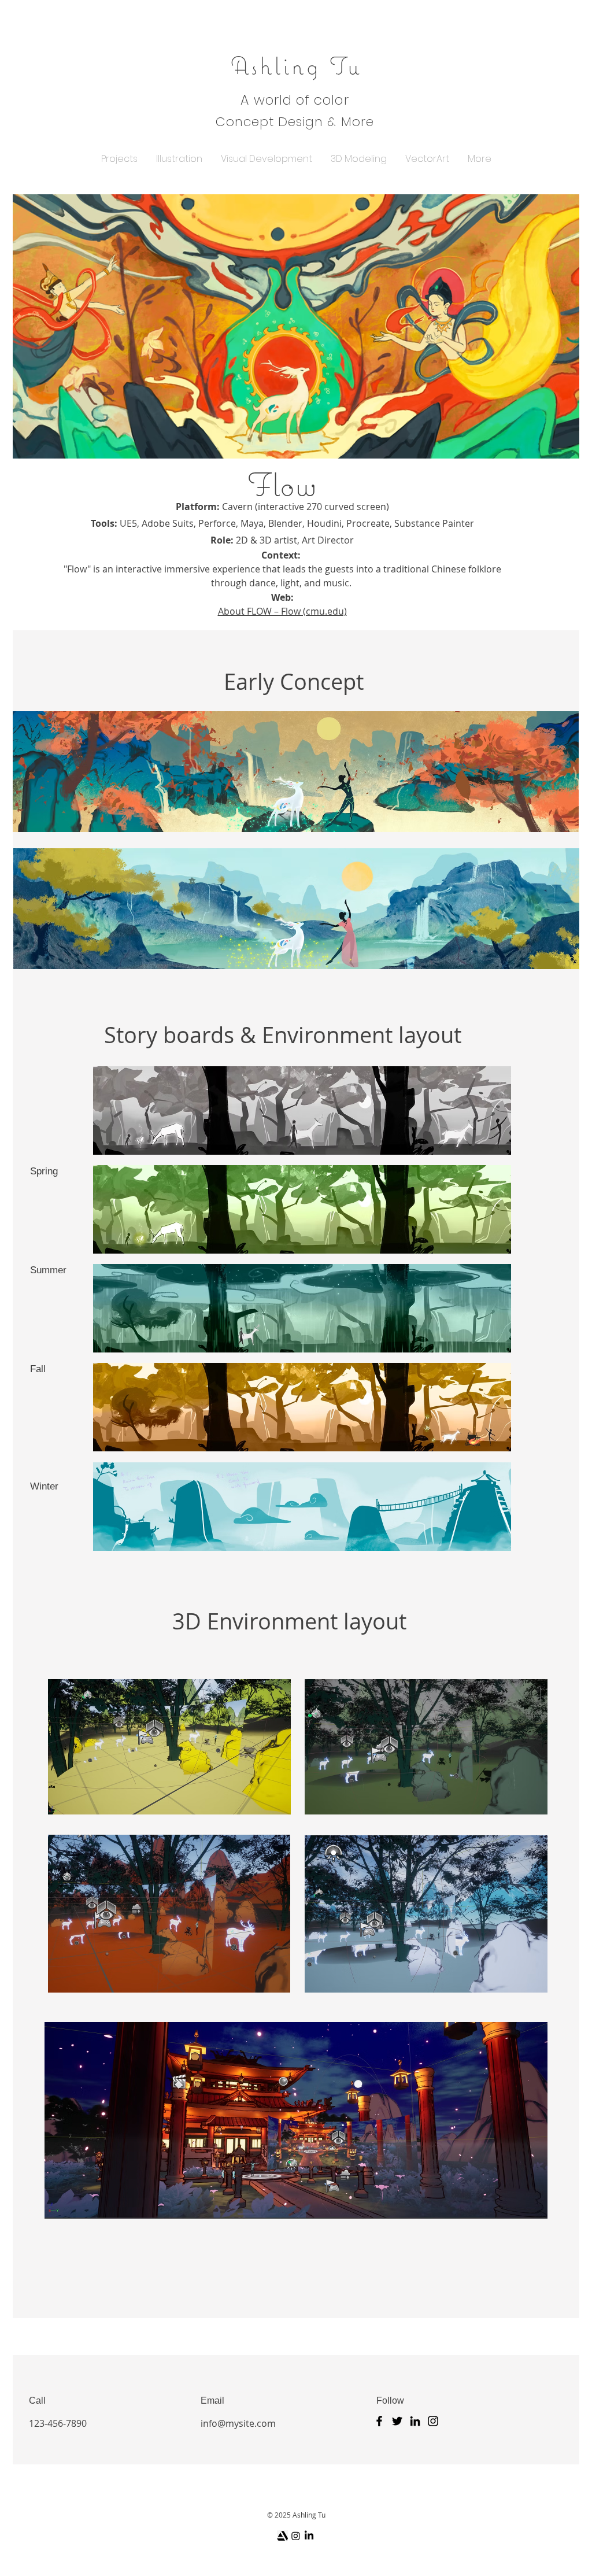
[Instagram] (433, 2421)
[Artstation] (282, 2536)
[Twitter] (397, 2421)
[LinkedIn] (415, 2421)
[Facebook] (379, 2421)
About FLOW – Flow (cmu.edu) (282, 611)
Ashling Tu (296, 65)
